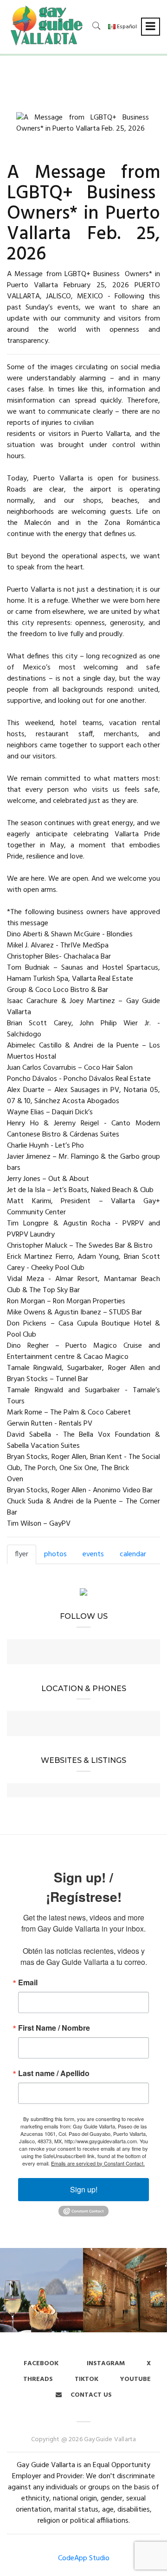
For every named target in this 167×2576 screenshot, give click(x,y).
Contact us (90, 2395)
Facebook (41, 2364)
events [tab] (93, 1554)
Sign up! (84, 2189)
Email (28, 1983)
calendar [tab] (133, 1554)
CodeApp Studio (84, 2558)
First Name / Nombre (54, 2028)
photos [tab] (55, 1554)
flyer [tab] (22, 1554)
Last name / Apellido (54, 2073)
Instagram (105, 2364)
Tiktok (87, 2379)
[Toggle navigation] (151, 27)
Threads (38, 2379)
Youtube (135, 2379)
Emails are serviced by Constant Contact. (98, 2163)
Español (126, 27)
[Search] (96, 26)
